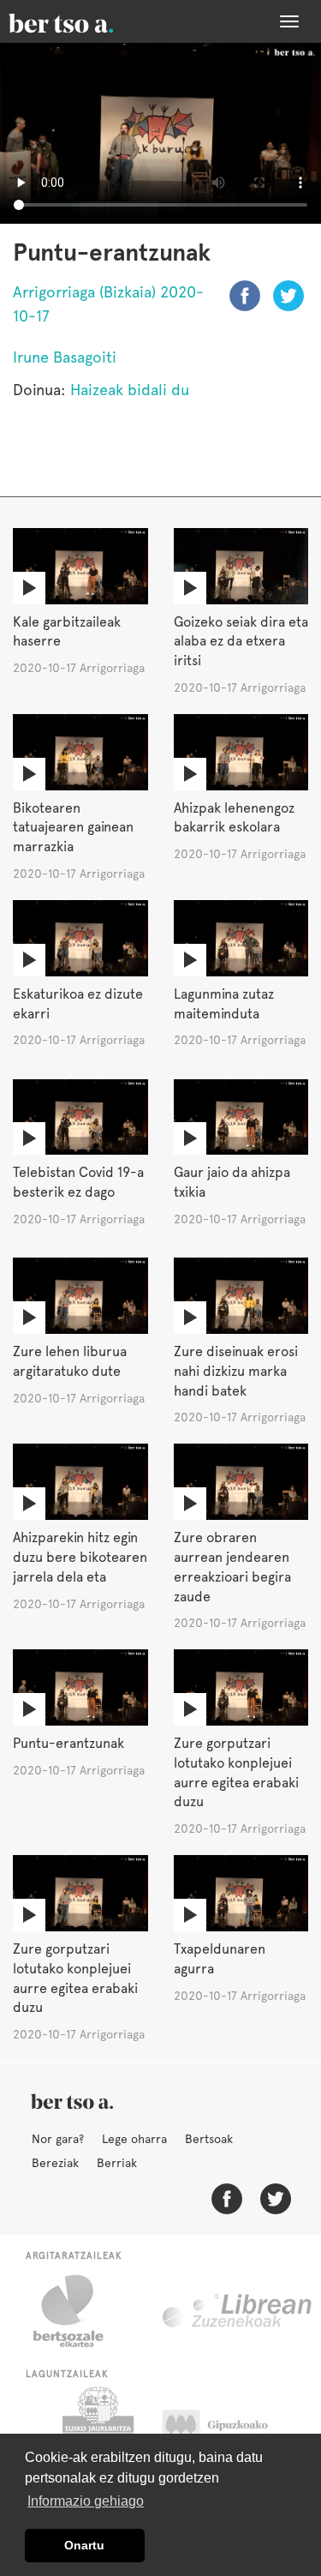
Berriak (117, 2163)
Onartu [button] (84, 2545)
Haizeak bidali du (130, 390)
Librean (238, 2311)
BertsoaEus (86, 21)
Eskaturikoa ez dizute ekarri (78, 1004)
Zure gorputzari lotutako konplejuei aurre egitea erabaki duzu (236, 1773)
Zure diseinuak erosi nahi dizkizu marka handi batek (236, 1371)
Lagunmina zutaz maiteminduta (224, 1004)
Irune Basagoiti (65, 357)
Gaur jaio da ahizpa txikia (232, 1182)
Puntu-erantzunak (68, 1743)
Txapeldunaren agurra (220, 1959)
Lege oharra (134, 2139)
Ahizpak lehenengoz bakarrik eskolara (234, 818)
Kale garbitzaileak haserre (67, 632)
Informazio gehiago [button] (86, 2501)
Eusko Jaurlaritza (96, 2429)
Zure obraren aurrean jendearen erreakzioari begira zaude (232, 1567)
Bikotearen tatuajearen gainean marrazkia (73, 828)
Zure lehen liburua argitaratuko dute (70, 1361)
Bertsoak (209, 2139)
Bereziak (55, 2163)
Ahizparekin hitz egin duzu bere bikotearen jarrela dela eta (80, 1557)
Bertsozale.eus (79, 2311)
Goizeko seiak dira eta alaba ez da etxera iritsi (241, 642)
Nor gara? (58, 2139)
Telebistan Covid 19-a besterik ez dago (78, 1182)
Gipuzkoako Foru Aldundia (232, 2429)
